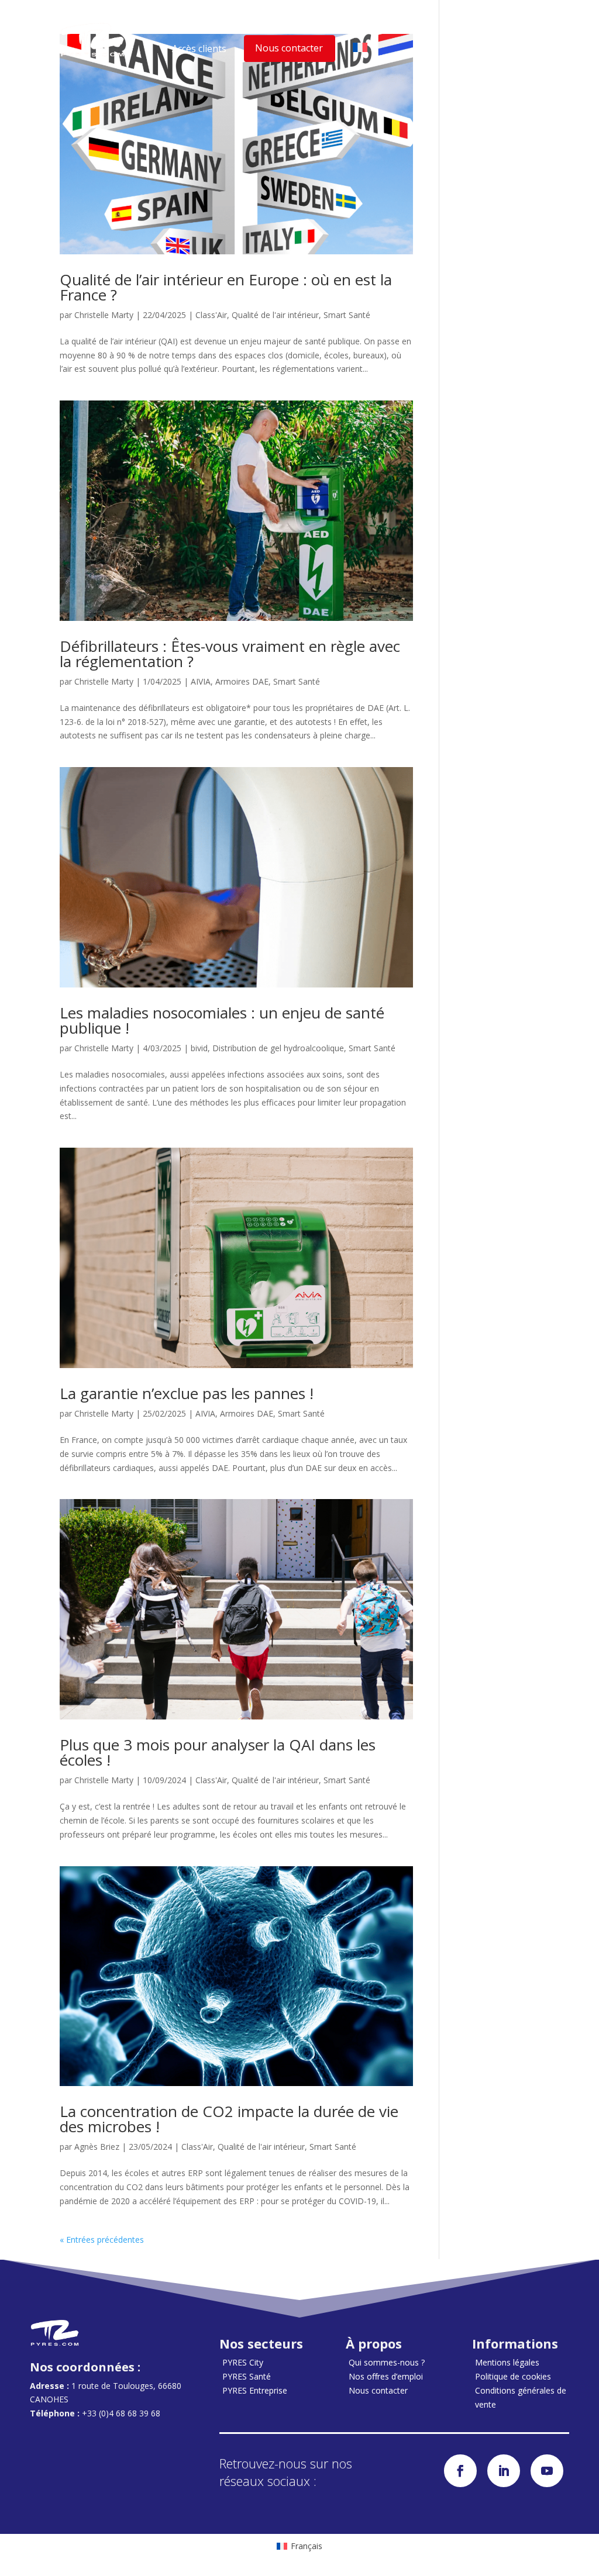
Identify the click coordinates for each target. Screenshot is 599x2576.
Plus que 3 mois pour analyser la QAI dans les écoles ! (218, 1752)
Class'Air (211, 315)
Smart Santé (347, 315)
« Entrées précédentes (102, 2240)
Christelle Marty (104, 315)
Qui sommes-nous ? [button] (384, 27)
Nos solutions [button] (285, 27)
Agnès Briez (97, 2147)
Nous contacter (289, 48)
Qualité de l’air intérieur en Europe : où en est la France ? (226, 287)
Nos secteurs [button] (201, 27)
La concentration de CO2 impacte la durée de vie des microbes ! (229, 2119)
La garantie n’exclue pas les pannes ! (187, 1393)
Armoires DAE (242, 681)
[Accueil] (92, 40)
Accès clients (199, 49)
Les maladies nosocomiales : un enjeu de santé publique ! (222, 1020)
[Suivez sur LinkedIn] (504, 2471)
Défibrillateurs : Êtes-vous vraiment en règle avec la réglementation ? (230, 654)
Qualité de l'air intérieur (275, 315)
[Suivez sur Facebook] (460, 2471)
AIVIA (201, 681)
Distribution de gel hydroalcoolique (278, 1048)
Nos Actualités (483, 27)
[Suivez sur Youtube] (547, 2471)
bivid (199, 1048)
